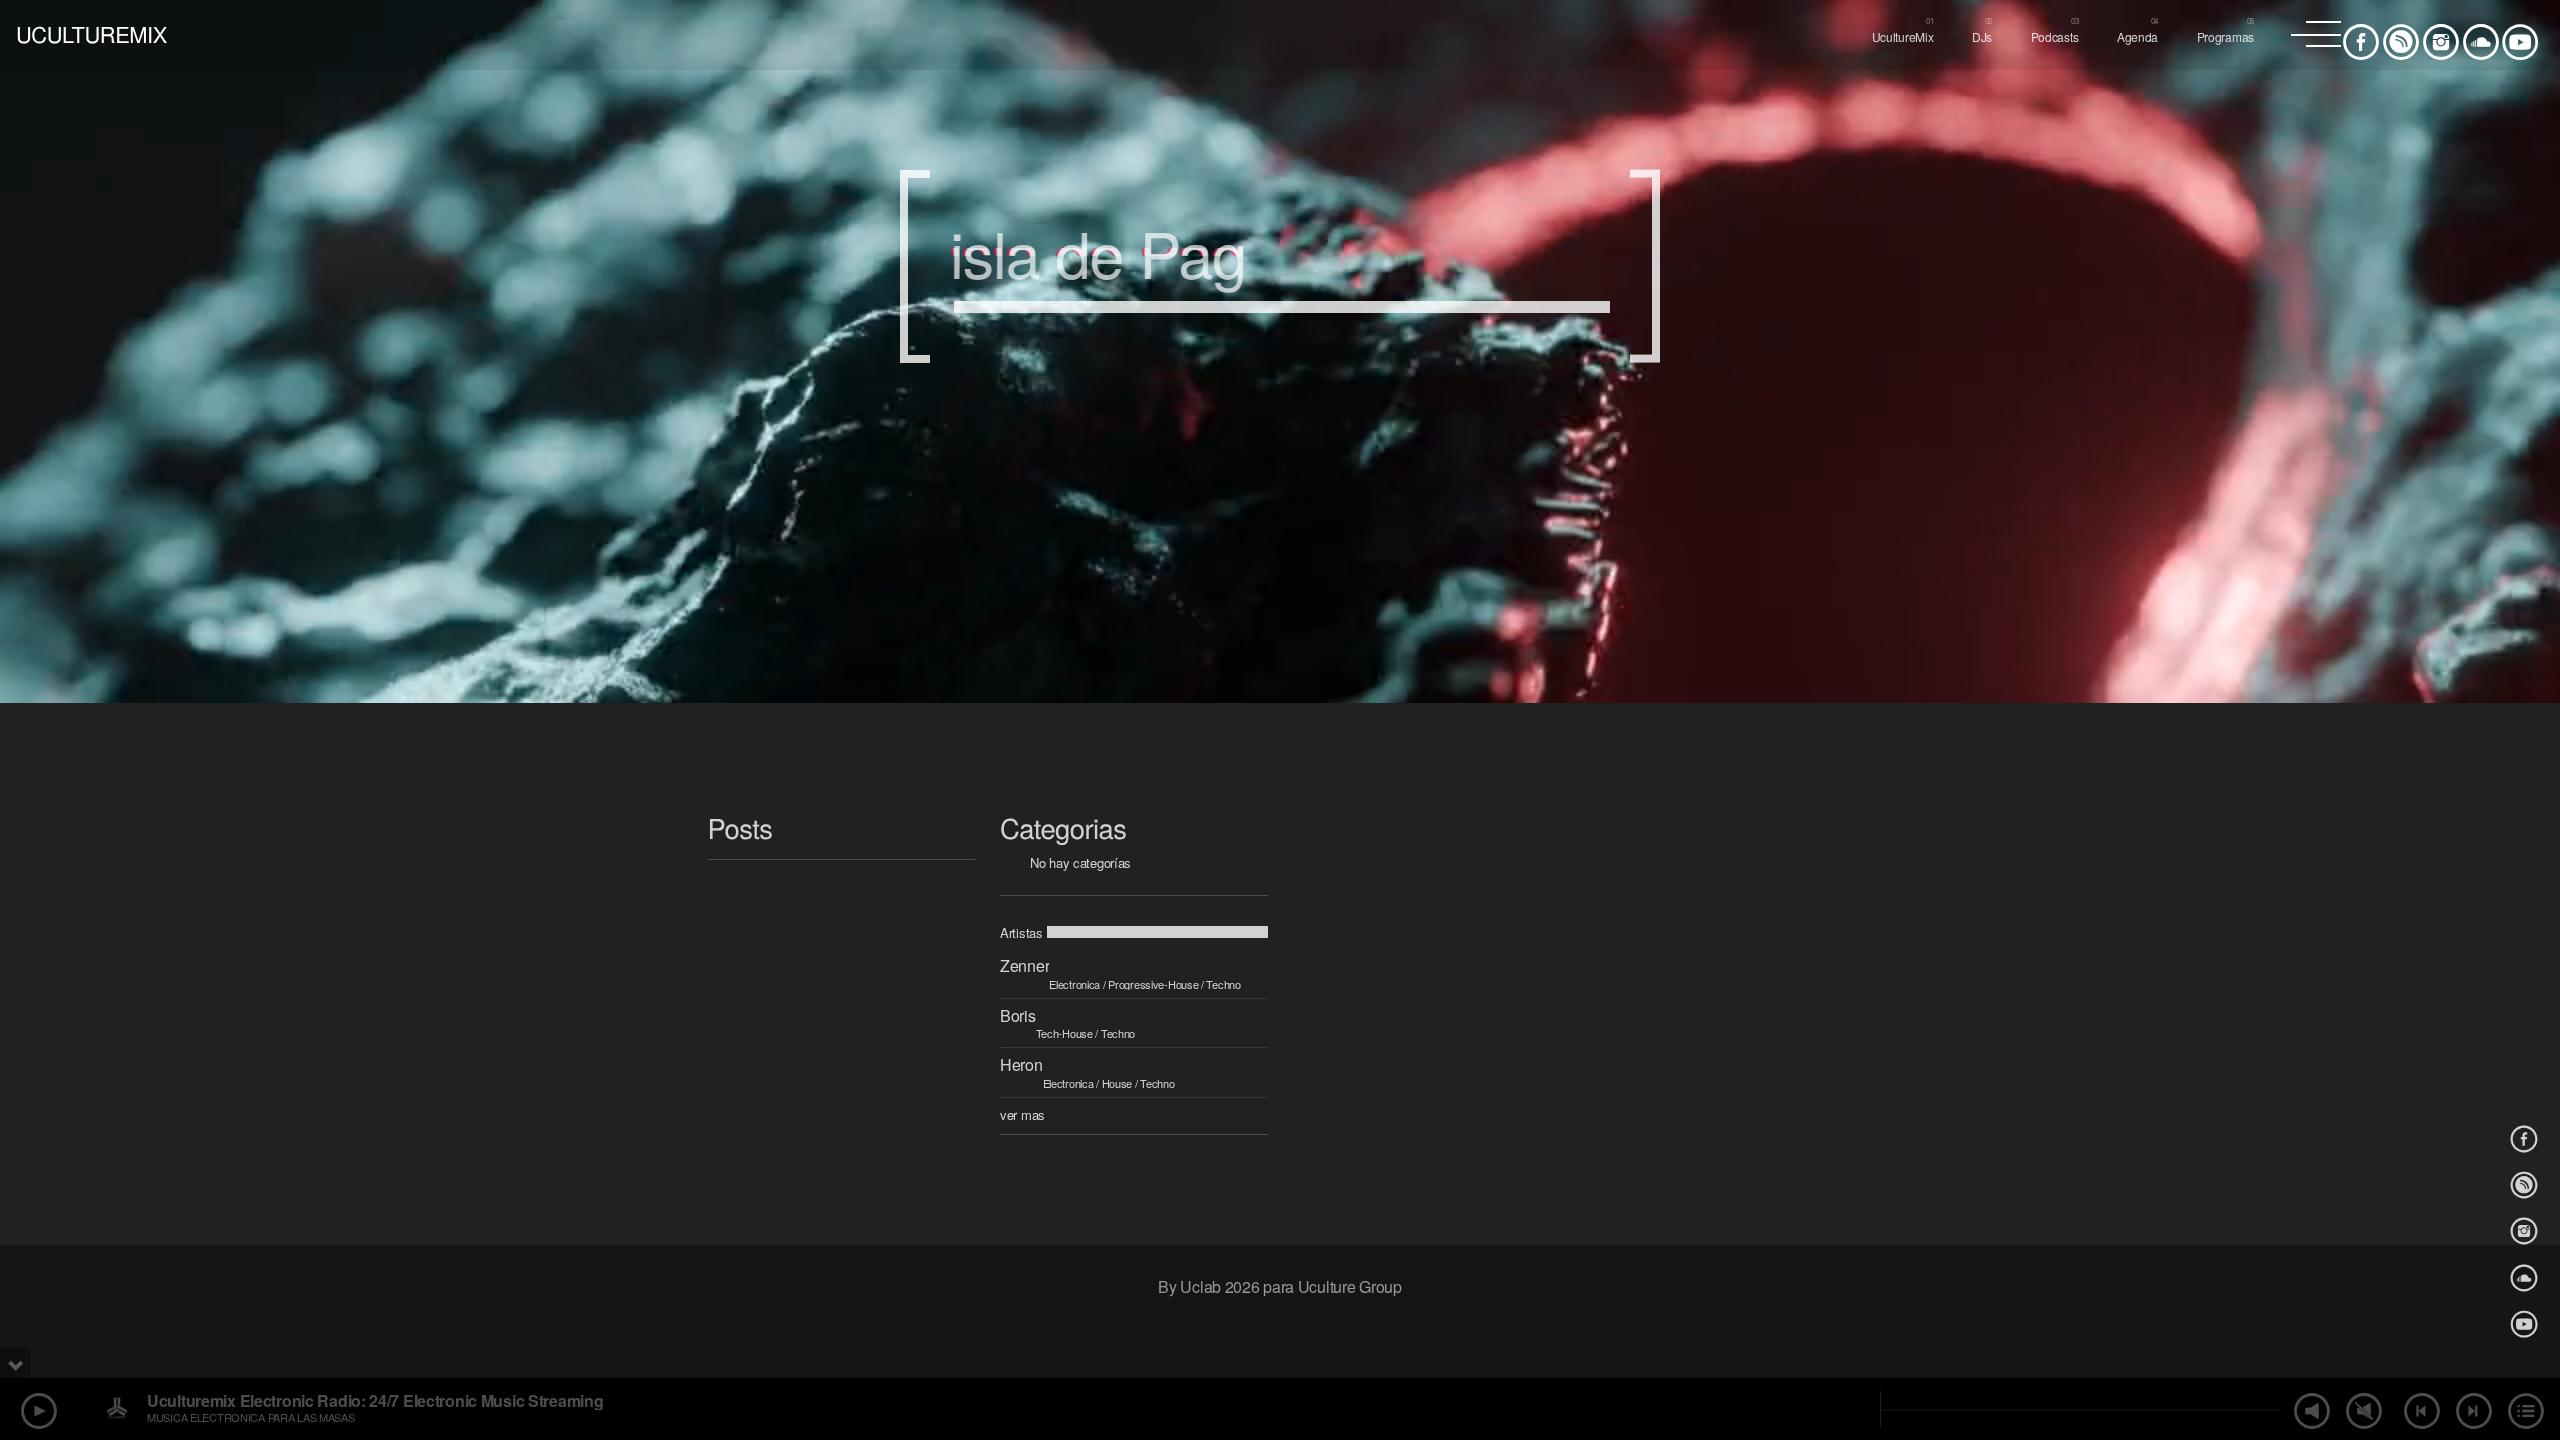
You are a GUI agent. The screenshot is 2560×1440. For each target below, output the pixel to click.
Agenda (2137, 36)
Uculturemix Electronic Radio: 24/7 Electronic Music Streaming (375, 1400)
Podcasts (2055, 36)
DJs (1982, 36)
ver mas (1022, 1114)
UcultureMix (1903, 36)
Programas (2225, 36)
